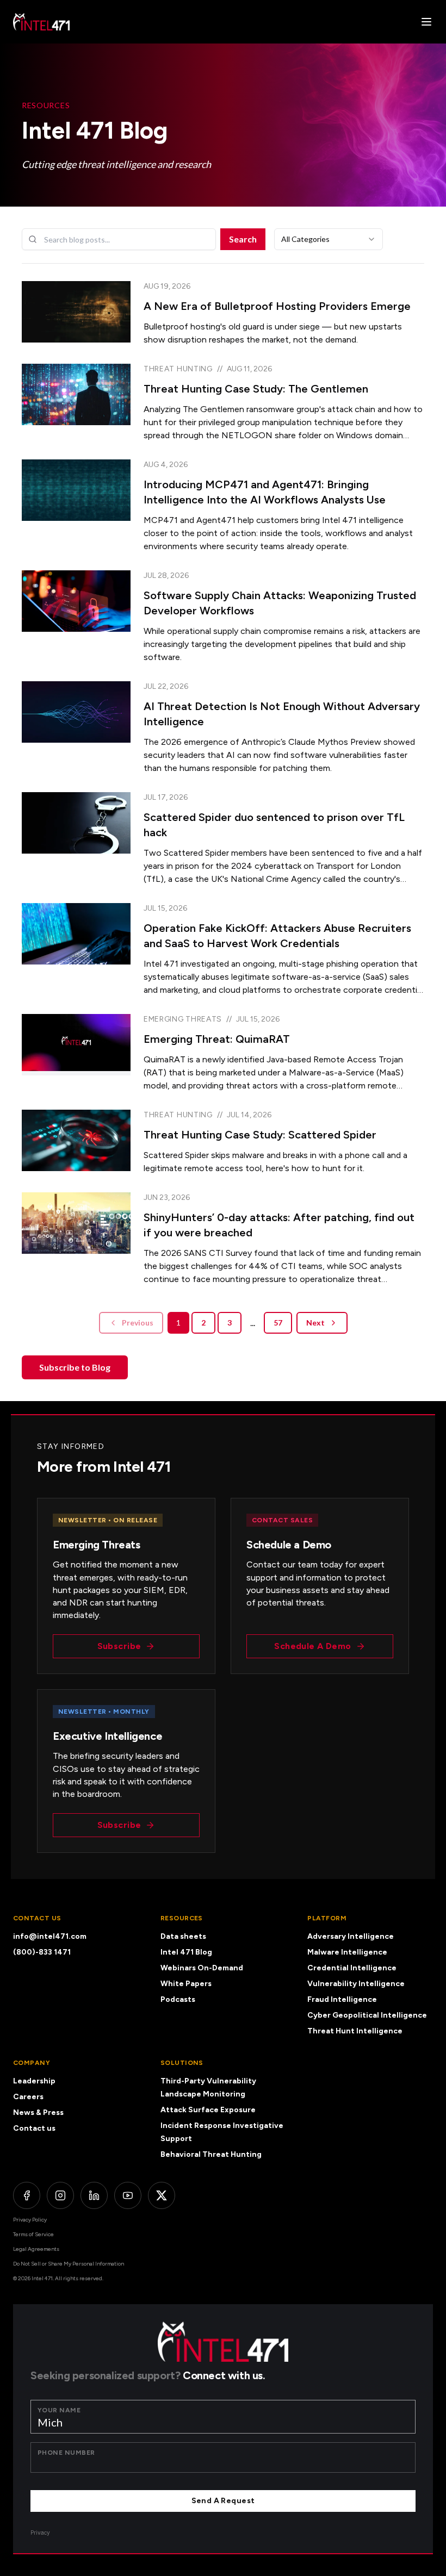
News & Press (38, 2113)
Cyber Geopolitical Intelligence (367, 2015)
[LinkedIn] (94, 2195)
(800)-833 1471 (42, 1952)
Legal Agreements (36, 2249)
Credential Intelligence (352, 1968)
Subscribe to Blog (75, 1367)
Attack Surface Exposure (208, 2110)
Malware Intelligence (347, 1952)
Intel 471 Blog (186, 1952)
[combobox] (329, 239)
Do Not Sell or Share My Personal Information (69, 2264)
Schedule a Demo (312, 1646)
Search (243, 239)
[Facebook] (27, 2195)
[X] (162, 2195)
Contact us (34, 2128)
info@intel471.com (50, 1936)
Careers (28, 2097)
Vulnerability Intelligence (356, 1984)
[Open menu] (426, 22)
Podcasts (178, 1999)
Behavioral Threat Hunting (211, 2154)
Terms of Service (33, 2234)
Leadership (34, 2081)
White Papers (186, 1984)
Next (315, 1323)
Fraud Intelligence (342, 1999)
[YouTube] (128, 2195)
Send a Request (223, 2501)
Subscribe (119, 1646)
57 (278, 1323)
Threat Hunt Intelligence (355, 2031)
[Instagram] (60, 2195)
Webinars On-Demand (202, 1968)
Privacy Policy (30, 2220)
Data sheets (183, 1936)
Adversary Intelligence (351, 1936)
